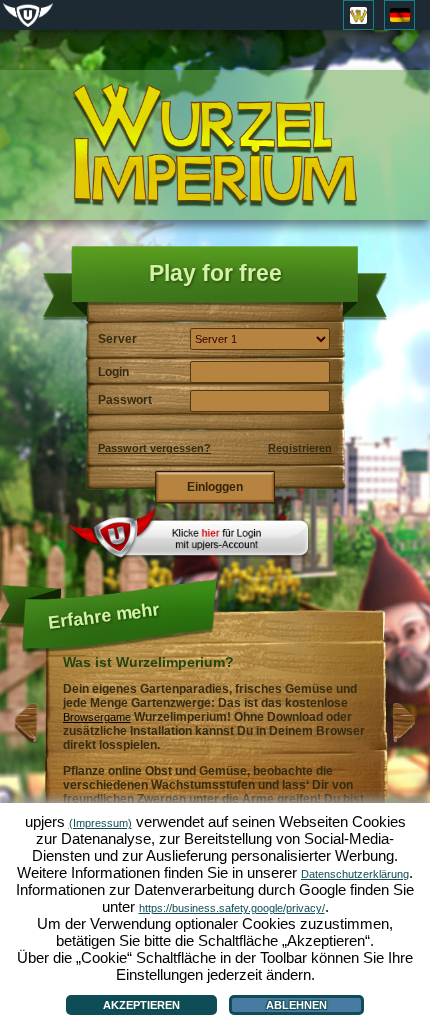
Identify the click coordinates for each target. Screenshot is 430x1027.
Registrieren (300, 448)
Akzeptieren (141, 1005)
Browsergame (97, 717)
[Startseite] (215, 145)
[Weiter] (404, 739)
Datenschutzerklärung (355, 874)
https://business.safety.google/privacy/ (232, 908)
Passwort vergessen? (154, 448)
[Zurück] (26, 739)
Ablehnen (296, 1005)
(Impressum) (100, 823)
